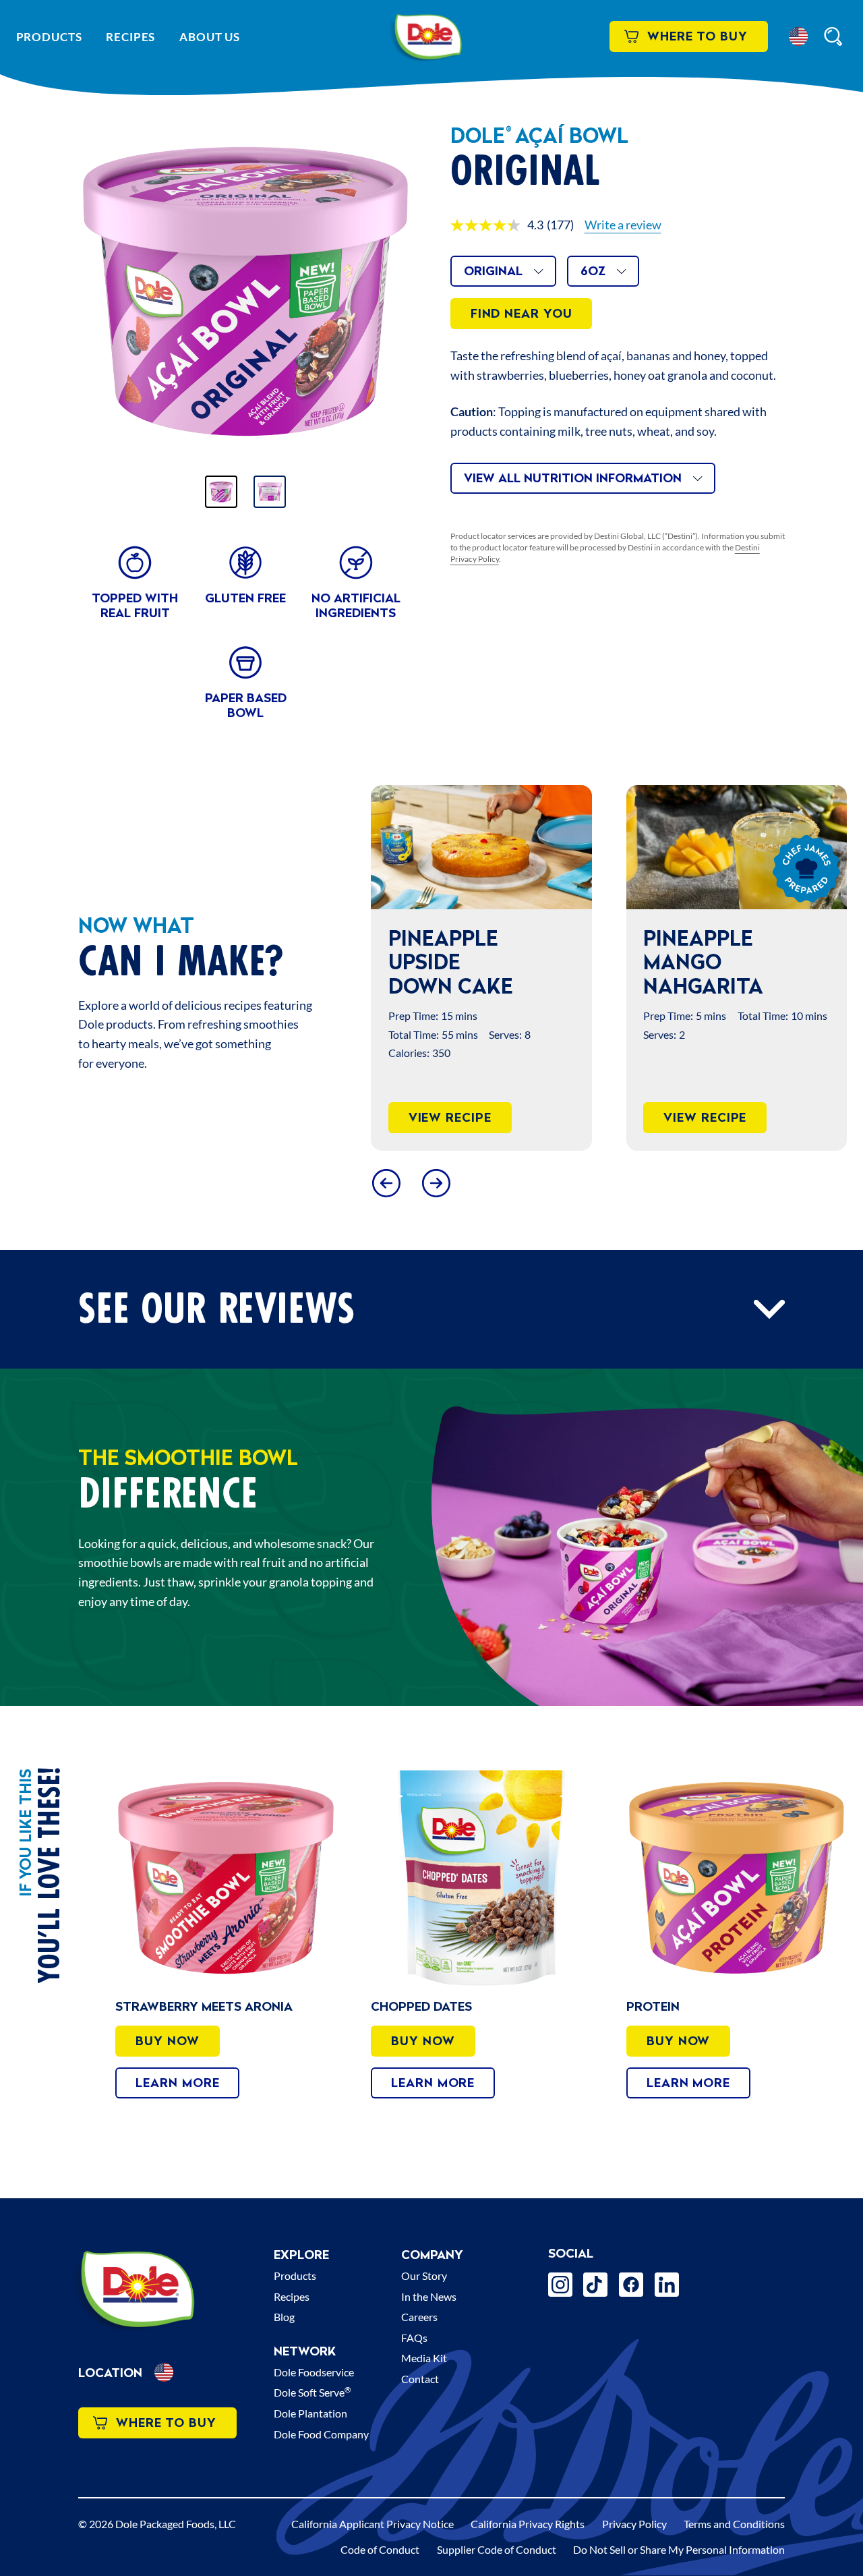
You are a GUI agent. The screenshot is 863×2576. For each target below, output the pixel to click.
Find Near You (522, 313)
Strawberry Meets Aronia (204, 2006)
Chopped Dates (421, 2006)
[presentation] (481, 847)
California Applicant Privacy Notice (373, 2524)
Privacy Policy (634, 2524)
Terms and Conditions (734, 2524)
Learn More (177, 2083)
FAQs (414, 2338)
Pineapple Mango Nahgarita (703, 962)
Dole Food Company (321, 2434)
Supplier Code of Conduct (497, 2549)
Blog (284, 2317)
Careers (419, 2317)
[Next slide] (436, 1183)
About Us (210, 37)
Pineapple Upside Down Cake (451, 962)
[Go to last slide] (386, 1183)
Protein (653, 2006)
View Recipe (450, 1117)
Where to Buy (697, 36)
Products (49, 37)
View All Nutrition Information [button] (573, 478)
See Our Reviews (216, 1310)
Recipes (130, 37)
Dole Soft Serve (313, 2392)
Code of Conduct (380, 2549)
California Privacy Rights (528, 2524)
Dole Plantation (310, 2413)
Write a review (623, 225)
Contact (420, 2379)
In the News (429, 2296)
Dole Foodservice (314, 2372)
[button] (798, 36)
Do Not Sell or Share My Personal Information (679, 2549)
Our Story (424, 2276)
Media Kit (424, 2358)
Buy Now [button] (167, 2041)
